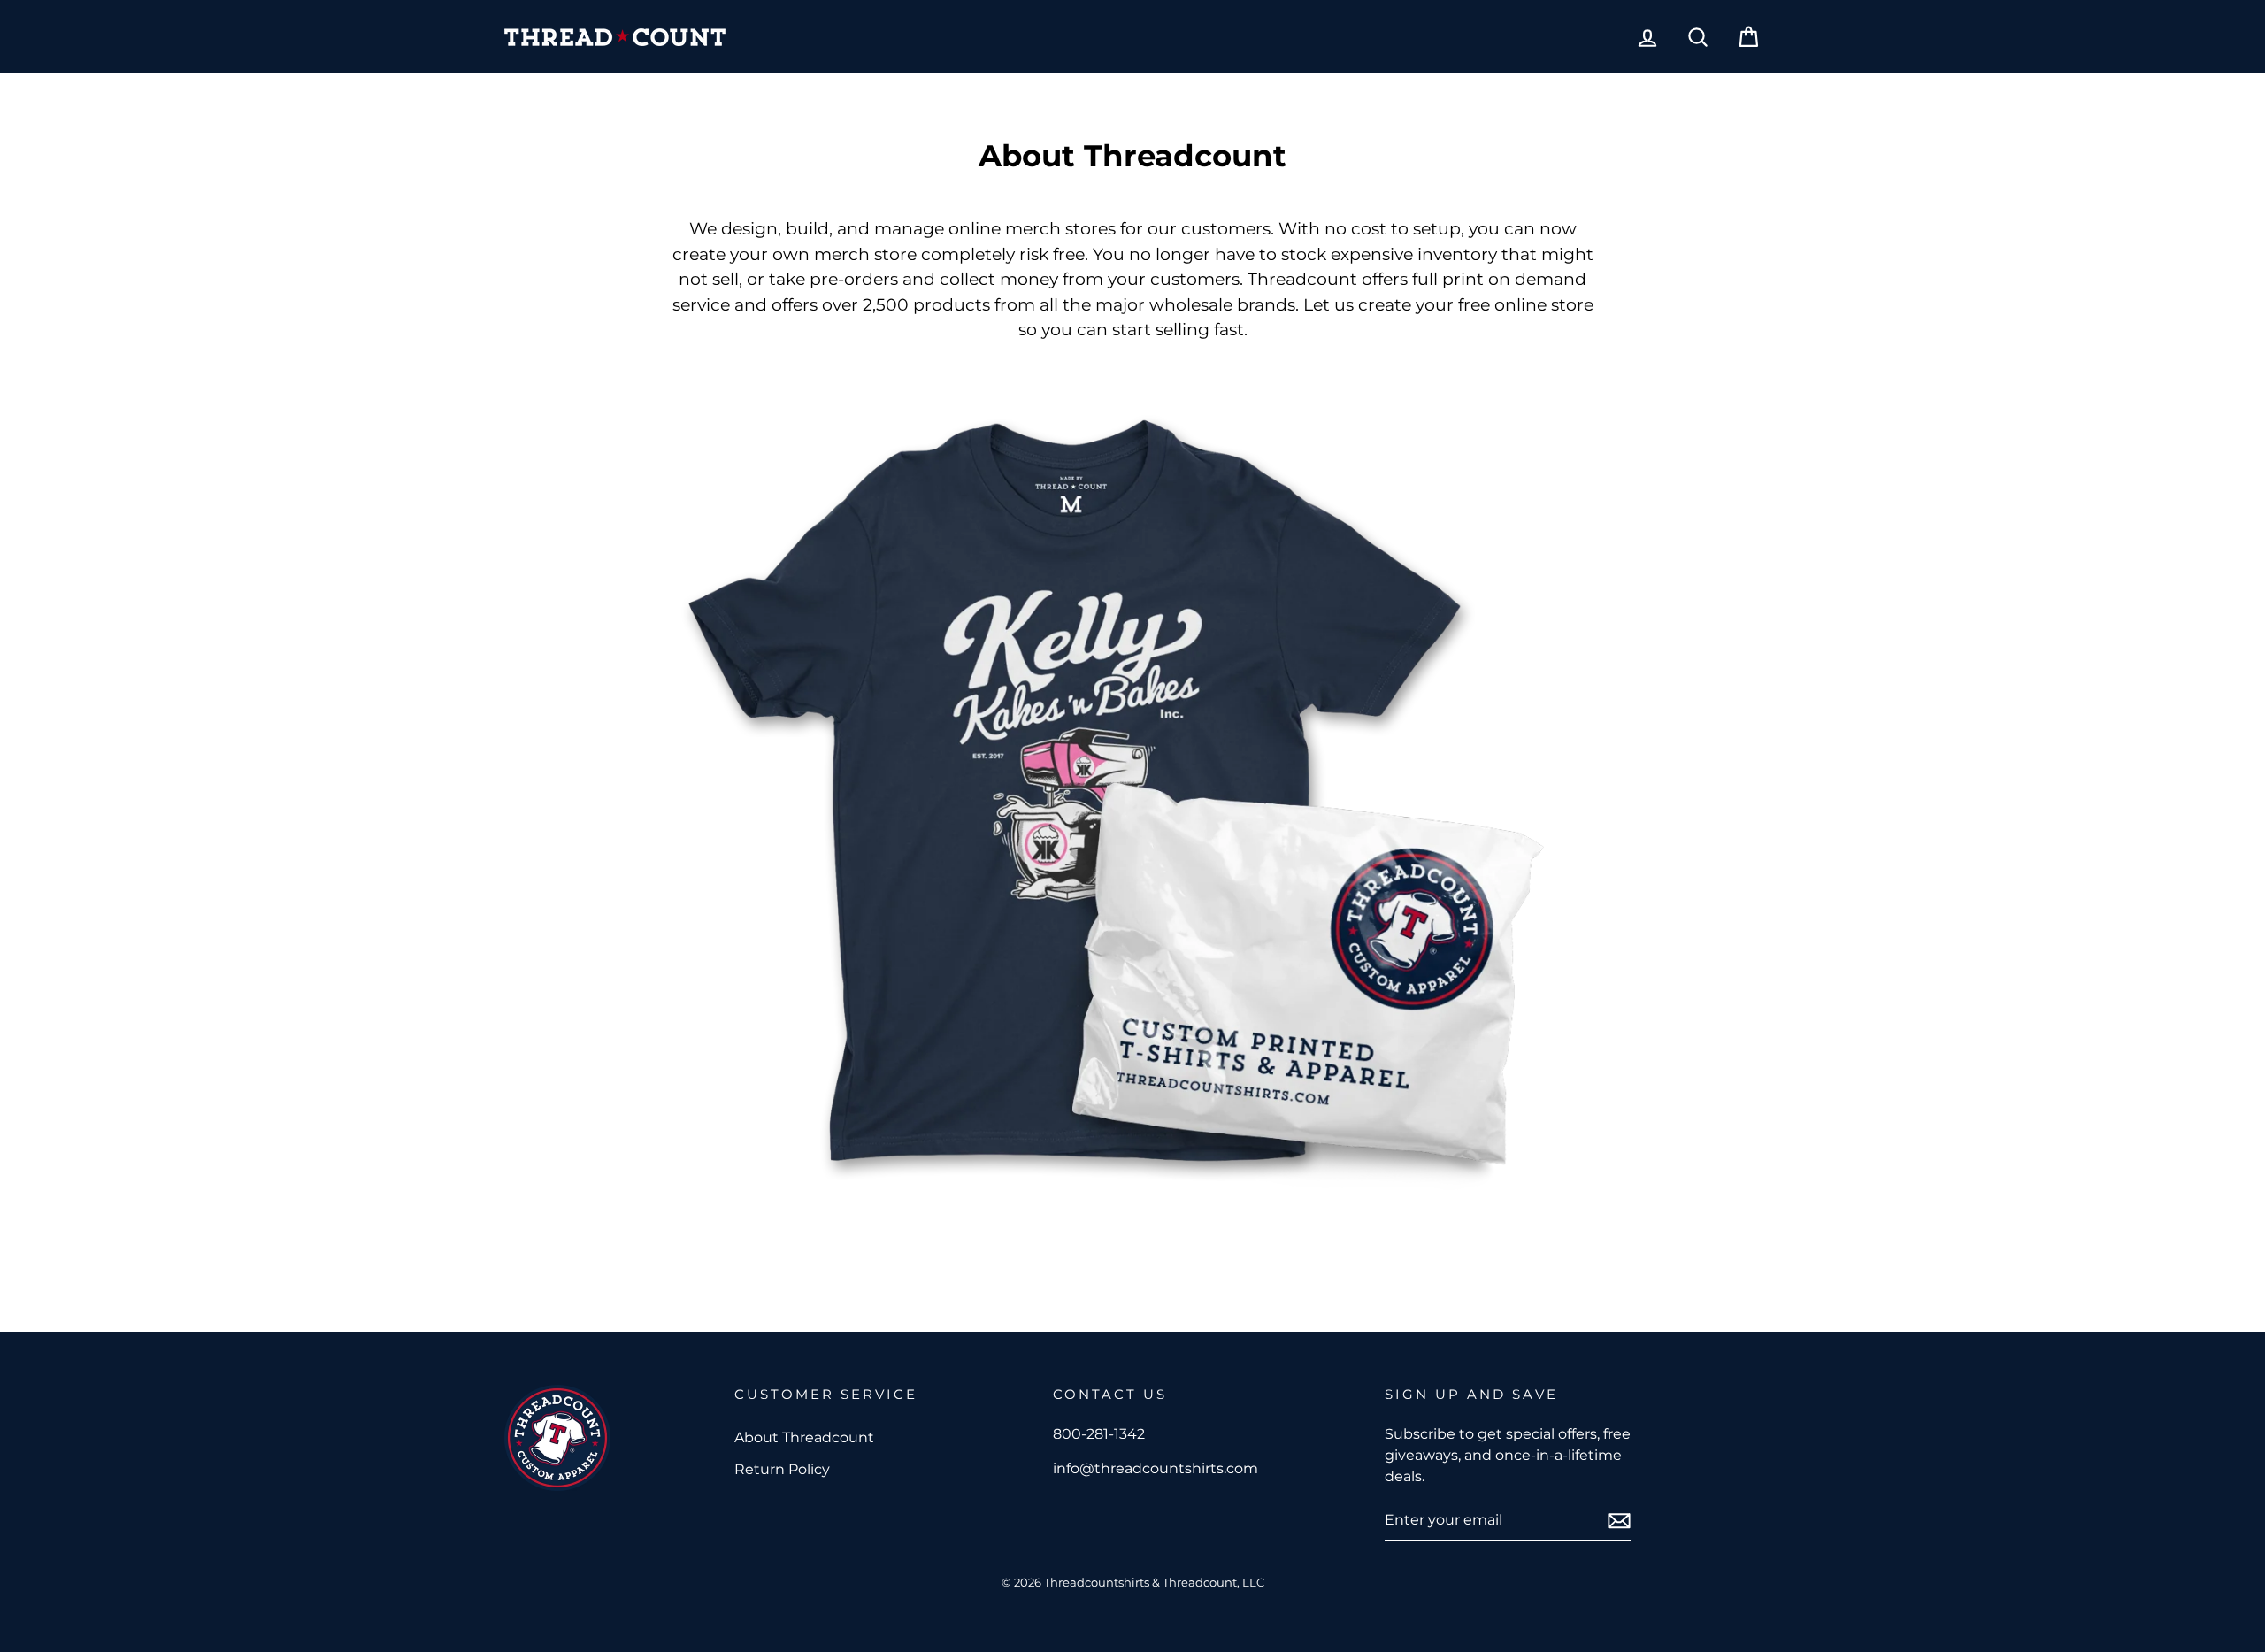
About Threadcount (804, 1437)
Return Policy (782, 1469)
